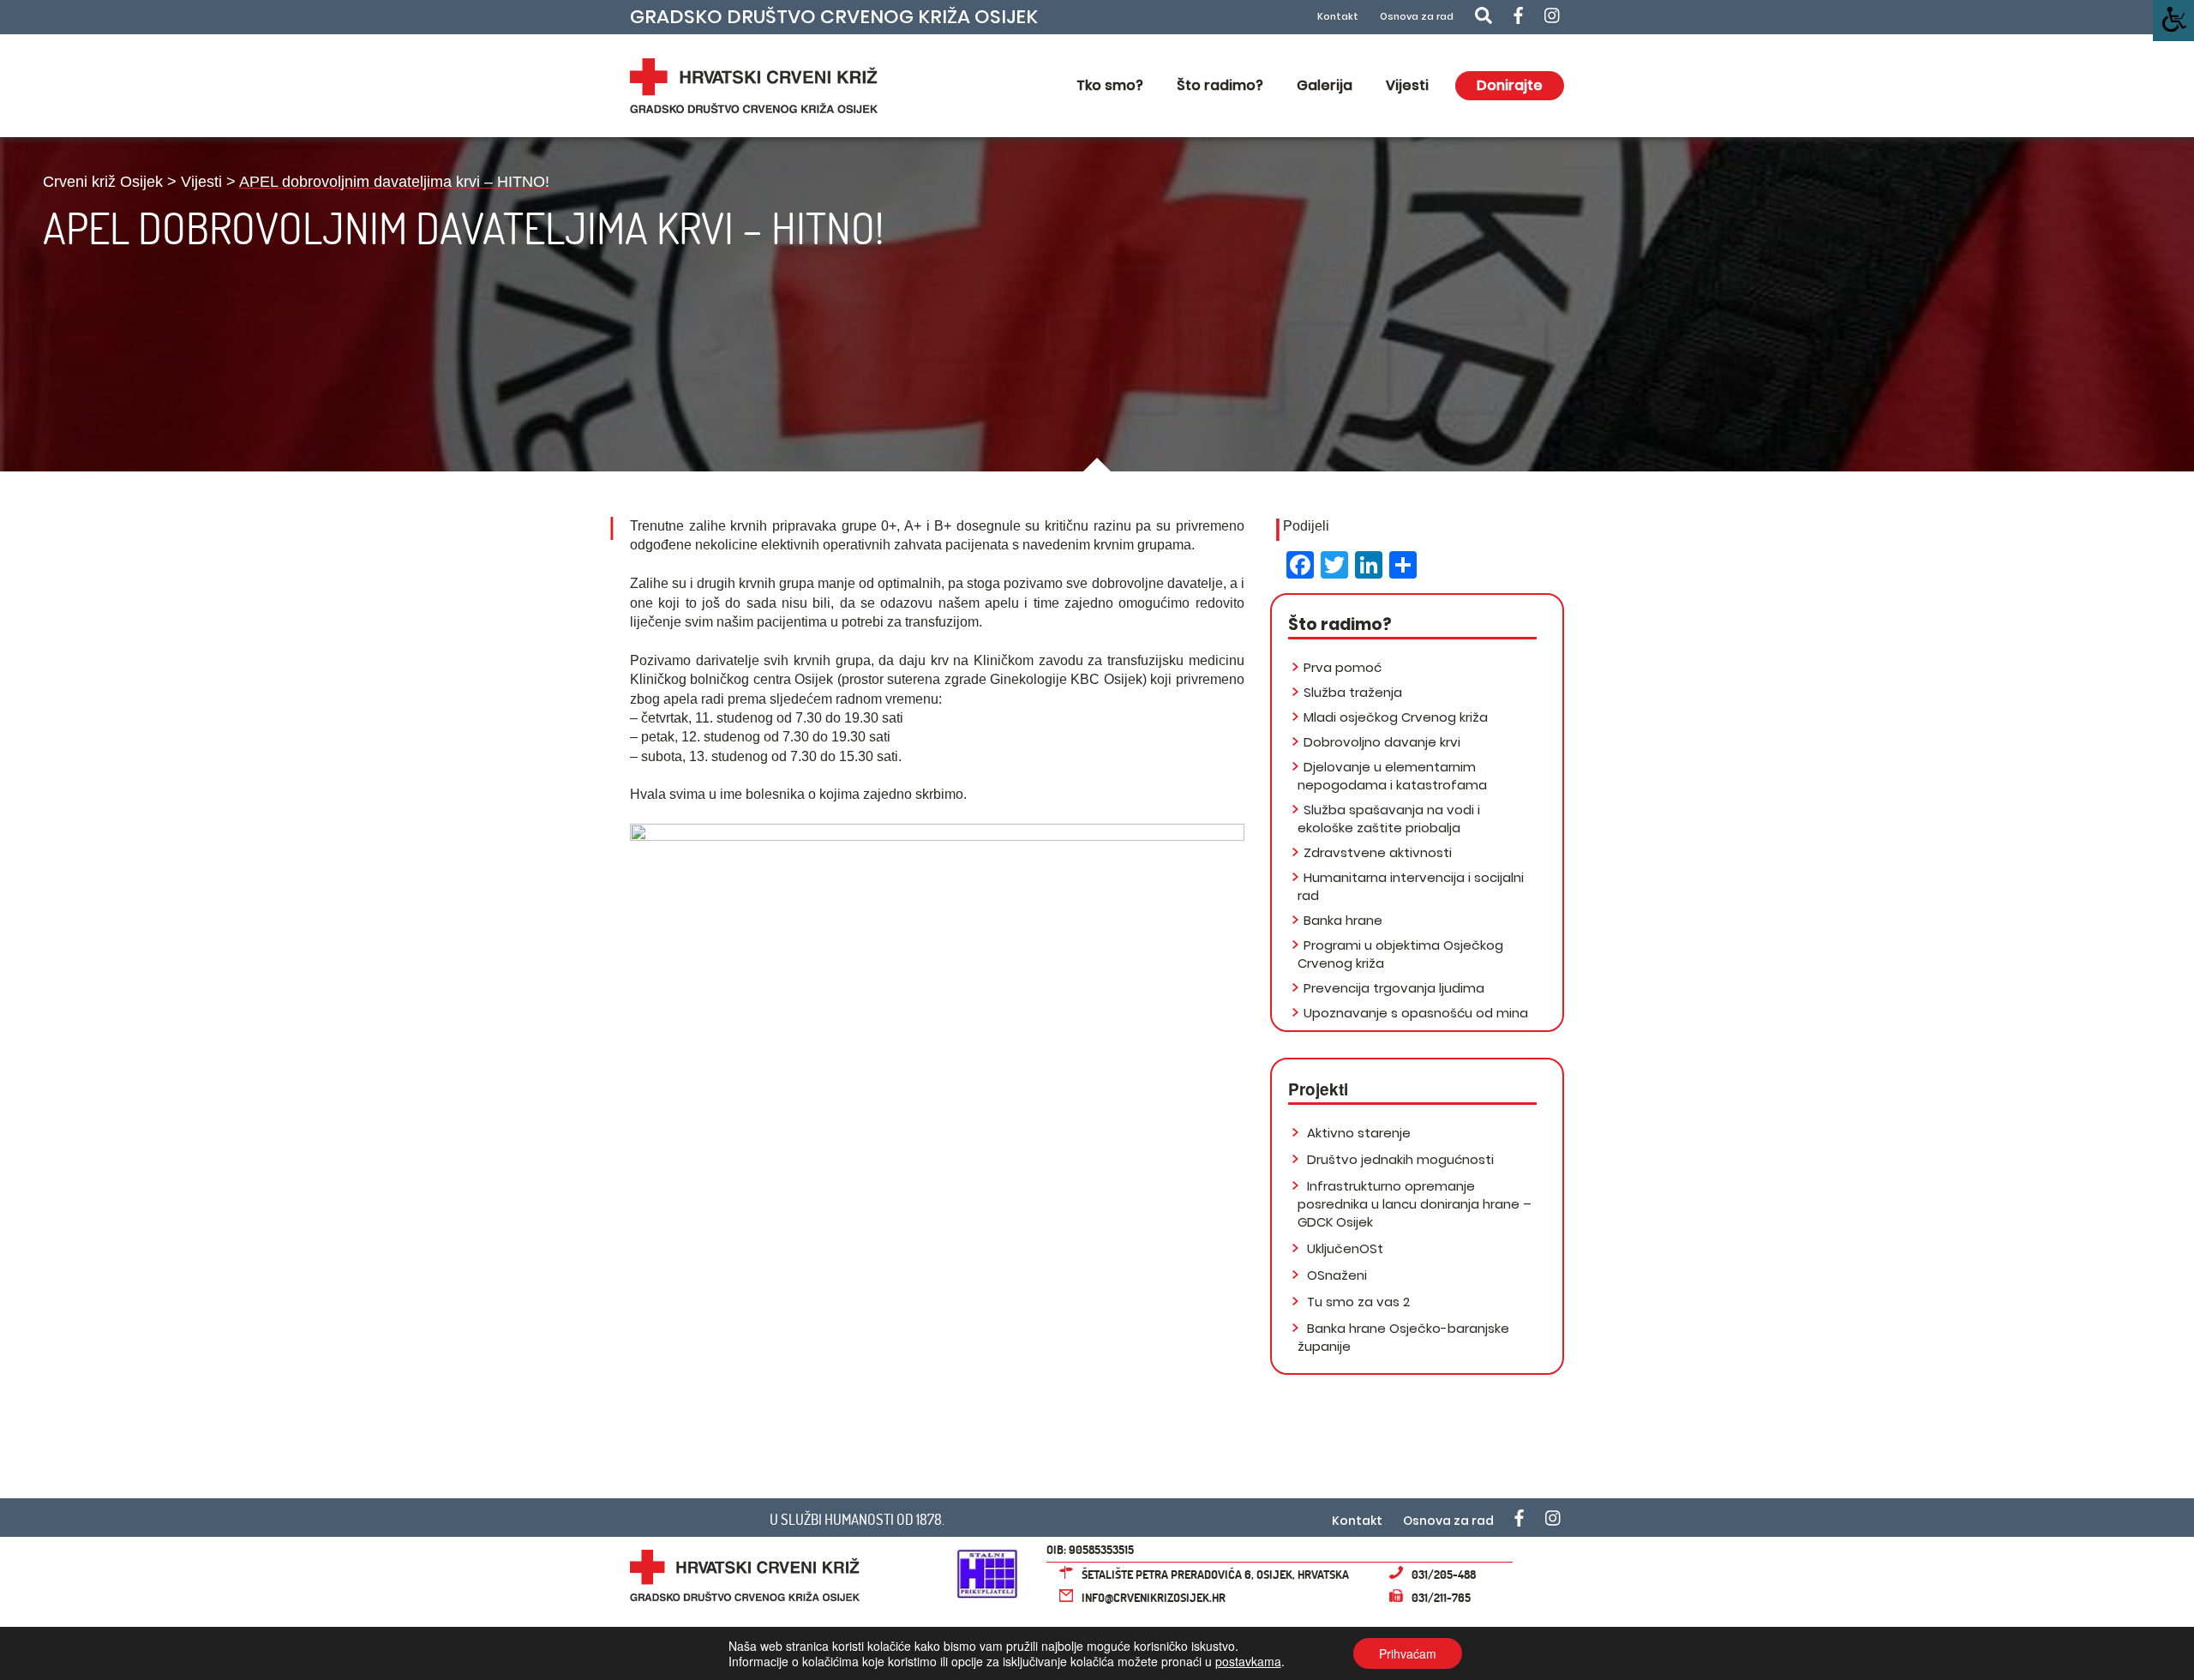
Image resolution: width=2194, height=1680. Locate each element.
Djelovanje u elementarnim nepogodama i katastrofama (1392, 776)
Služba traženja (1353, 692)
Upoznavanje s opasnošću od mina (1416, 1013)
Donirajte (1510, 85)
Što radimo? (1220, 85)
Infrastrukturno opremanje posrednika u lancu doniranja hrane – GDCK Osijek (1415, 1204)
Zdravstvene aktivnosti (1378, 852)
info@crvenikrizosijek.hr (1154, 1597)
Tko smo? (1110, 85)
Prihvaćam (1408, 1653)
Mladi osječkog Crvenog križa (1396, 717)
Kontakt (1338, 17)
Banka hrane (1343, 920)
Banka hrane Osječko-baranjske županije (1403, 1337)
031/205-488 (1444, 1574)
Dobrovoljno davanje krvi (1382, 742)
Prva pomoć (1343, 667)
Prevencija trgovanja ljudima (1394, 988)
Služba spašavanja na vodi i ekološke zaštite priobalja (1389, 819)
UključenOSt (1343, 1248)
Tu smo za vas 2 (1357, 1302)
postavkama (1248, 1661)
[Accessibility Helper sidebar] (2173, 21)
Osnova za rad (1417, 17)
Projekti (1318, 1089)
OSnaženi (1335, 1275)
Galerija (1325, 85)
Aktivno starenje (1357, 1133)
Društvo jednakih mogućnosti (1399, 1159)
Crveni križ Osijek (103, 182)
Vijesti (1407, 85)
